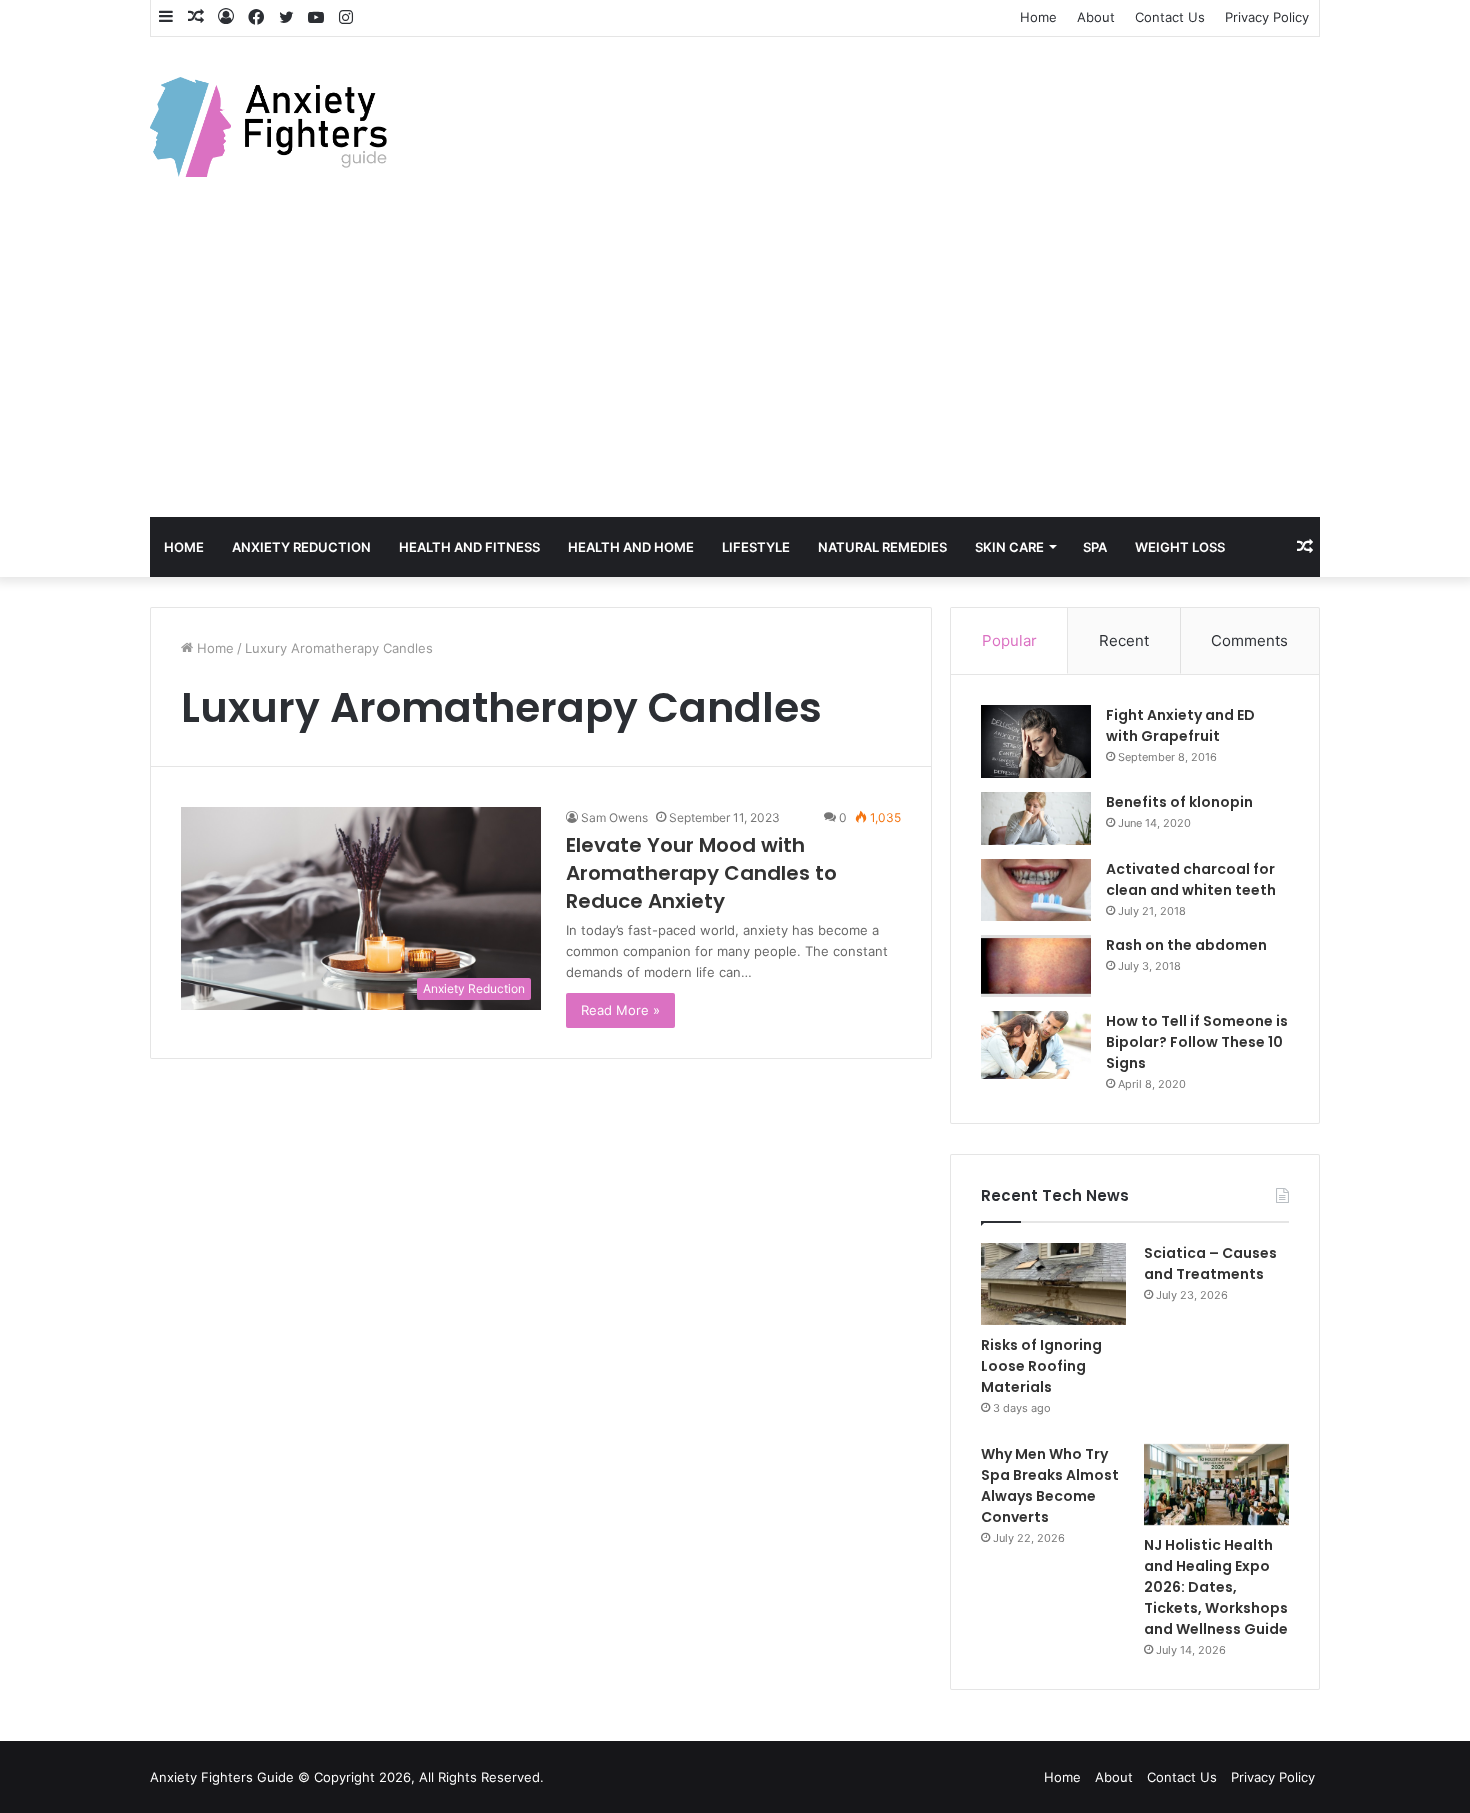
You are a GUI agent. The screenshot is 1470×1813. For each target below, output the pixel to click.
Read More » (620, 1010)
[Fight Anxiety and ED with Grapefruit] (1036, 742)
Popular (1009, 640)
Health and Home (631, 547)
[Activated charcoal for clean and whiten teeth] (1036, 890)
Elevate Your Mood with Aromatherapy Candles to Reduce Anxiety (701, 873)
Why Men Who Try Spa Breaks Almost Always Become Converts (1050, 1485)
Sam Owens (614, 817)
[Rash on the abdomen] (1036, 966)
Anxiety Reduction (301, 547)
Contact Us (1170, 17)
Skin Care (1009, 547)
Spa (1095, 547)
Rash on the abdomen (1186, 945)
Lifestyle (756, 547)
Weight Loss (1180, 547)
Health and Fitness (469, 547)
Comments (1249, 640)
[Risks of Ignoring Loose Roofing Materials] (1053, 1284)
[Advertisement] (735, 367)
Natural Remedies (882, 547)
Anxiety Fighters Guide (222, 1777)
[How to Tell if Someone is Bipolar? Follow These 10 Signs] (1036, 1045)
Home (1038, 17)
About (1096, 17)
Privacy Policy (1267, 17)
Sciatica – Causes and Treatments (1210, 1263)
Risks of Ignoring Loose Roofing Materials (1041, 1366)
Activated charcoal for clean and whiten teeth (1191, 879)
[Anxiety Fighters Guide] (268, 127)
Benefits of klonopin (1179, 802)
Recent (1124, 640)
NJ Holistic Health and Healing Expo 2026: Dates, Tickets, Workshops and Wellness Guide (1216, 1587)
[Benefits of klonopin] (1036, 818)
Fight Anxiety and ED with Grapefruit (1180, 725)
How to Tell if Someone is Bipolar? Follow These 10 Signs (1197, 1042)
